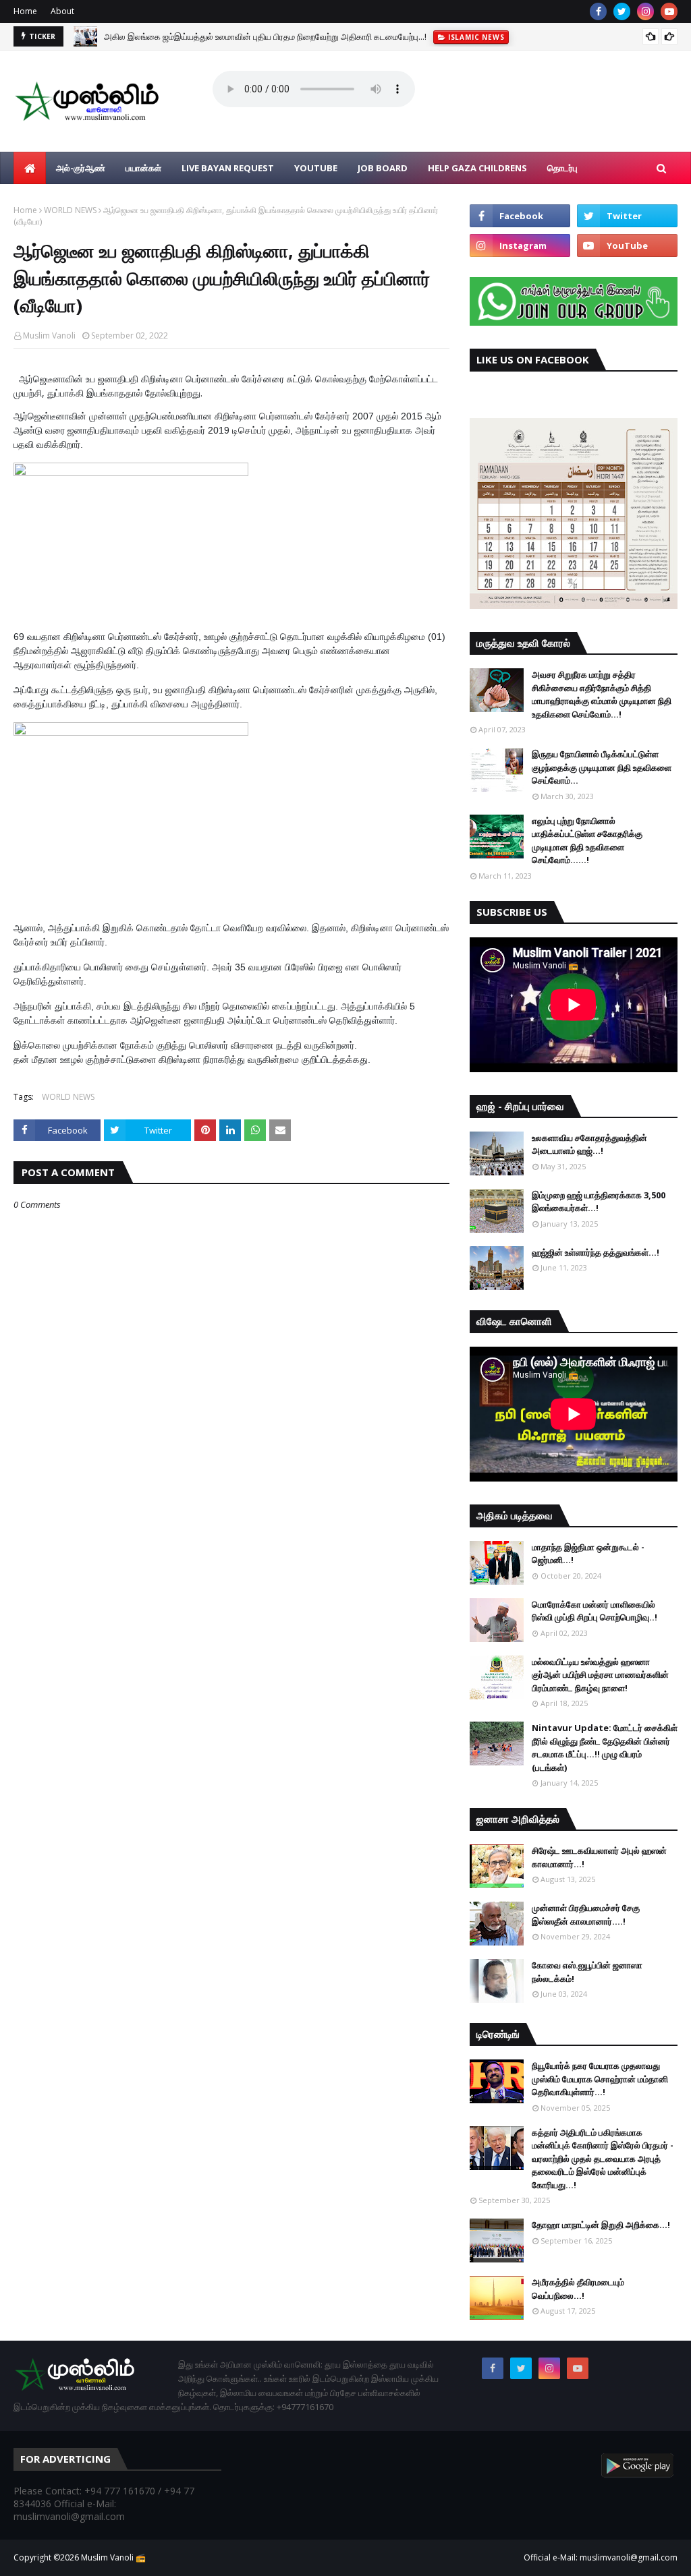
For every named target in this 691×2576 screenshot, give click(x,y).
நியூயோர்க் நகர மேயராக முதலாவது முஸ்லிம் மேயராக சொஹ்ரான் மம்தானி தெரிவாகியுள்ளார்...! (600, 2079)
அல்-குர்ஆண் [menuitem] (81, 168)
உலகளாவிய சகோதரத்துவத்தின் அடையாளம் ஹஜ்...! (589, 1144)
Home (25, 11)
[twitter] (622, 11)
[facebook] (598, 11)
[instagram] (645, 11)
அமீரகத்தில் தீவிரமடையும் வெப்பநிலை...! (578, 2289)
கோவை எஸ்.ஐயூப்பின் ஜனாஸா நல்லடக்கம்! (587, 1972)
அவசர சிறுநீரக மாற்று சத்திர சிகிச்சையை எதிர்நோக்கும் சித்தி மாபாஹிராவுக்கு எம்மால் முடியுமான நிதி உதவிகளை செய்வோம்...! (602, 694)
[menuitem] (30, 168)
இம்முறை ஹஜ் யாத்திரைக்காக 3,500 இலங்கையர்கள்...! (599, 1202)
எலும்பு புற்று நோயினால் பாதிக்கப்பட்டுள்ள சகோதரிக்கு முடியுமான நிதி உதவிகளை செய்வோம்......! (587, 841)
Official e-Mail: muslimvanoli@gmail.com (601, 2557)
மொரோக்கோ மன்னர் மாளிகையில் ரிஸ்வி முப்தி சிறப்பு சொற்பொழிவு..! (595, 1611)
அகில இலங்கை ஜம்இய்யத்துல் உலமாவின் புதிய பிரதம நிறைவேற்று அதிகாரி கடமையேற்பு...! (265, 36)
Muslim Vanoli (49, 335)
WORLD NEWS (70, 210)
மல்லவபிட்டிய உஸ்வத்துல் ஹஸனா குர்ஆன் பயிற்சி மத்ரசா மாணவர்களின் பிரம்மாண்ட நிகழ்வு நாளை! (600, 1675)
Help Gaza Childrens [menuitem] (477, 168)
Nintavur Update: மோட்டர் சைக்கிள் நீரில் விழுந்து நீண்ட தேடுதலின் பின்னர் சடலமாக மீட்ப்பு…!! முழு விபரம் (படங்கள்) (605, 1748)
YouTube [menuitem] (316, 168)
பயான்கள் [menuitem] (143, 168)
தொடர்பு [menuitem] (562, 168)
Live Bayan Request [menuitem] (228, 168)
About (62, 11)
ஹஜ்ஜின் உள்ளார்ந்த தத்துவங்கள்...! (596, 1252)
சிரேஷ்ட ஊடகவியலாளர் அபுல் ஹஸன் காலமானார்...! (599, 1857)
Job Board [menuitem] (383, 168)
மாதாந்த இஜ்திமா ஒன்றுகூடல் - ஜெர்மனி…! (588, 1554)
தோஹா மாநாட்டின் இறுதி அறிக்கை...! (601, 2225)
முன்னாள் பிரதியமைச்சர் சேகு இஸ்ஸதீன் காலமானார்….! (586, 1914)
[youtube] (669, 11)
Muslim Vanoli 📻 (113, 2557)
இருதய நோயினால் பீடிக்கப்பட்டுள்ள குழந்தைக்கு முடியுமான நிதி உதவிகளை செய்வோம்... (602, 767)
